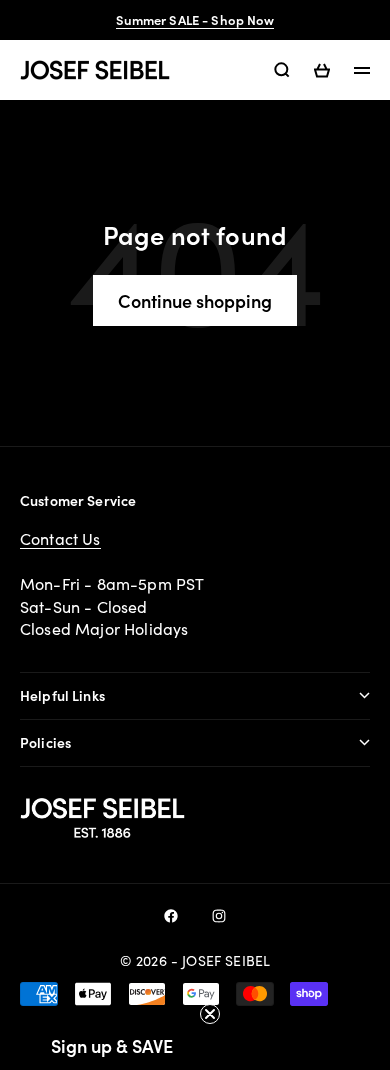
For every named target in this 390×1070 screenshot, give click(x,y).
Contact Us (60, 538)
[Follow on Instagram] (219, 916)
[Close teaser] (210, 1014)
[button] (112, 1045)
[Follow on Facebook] (171, 916)
